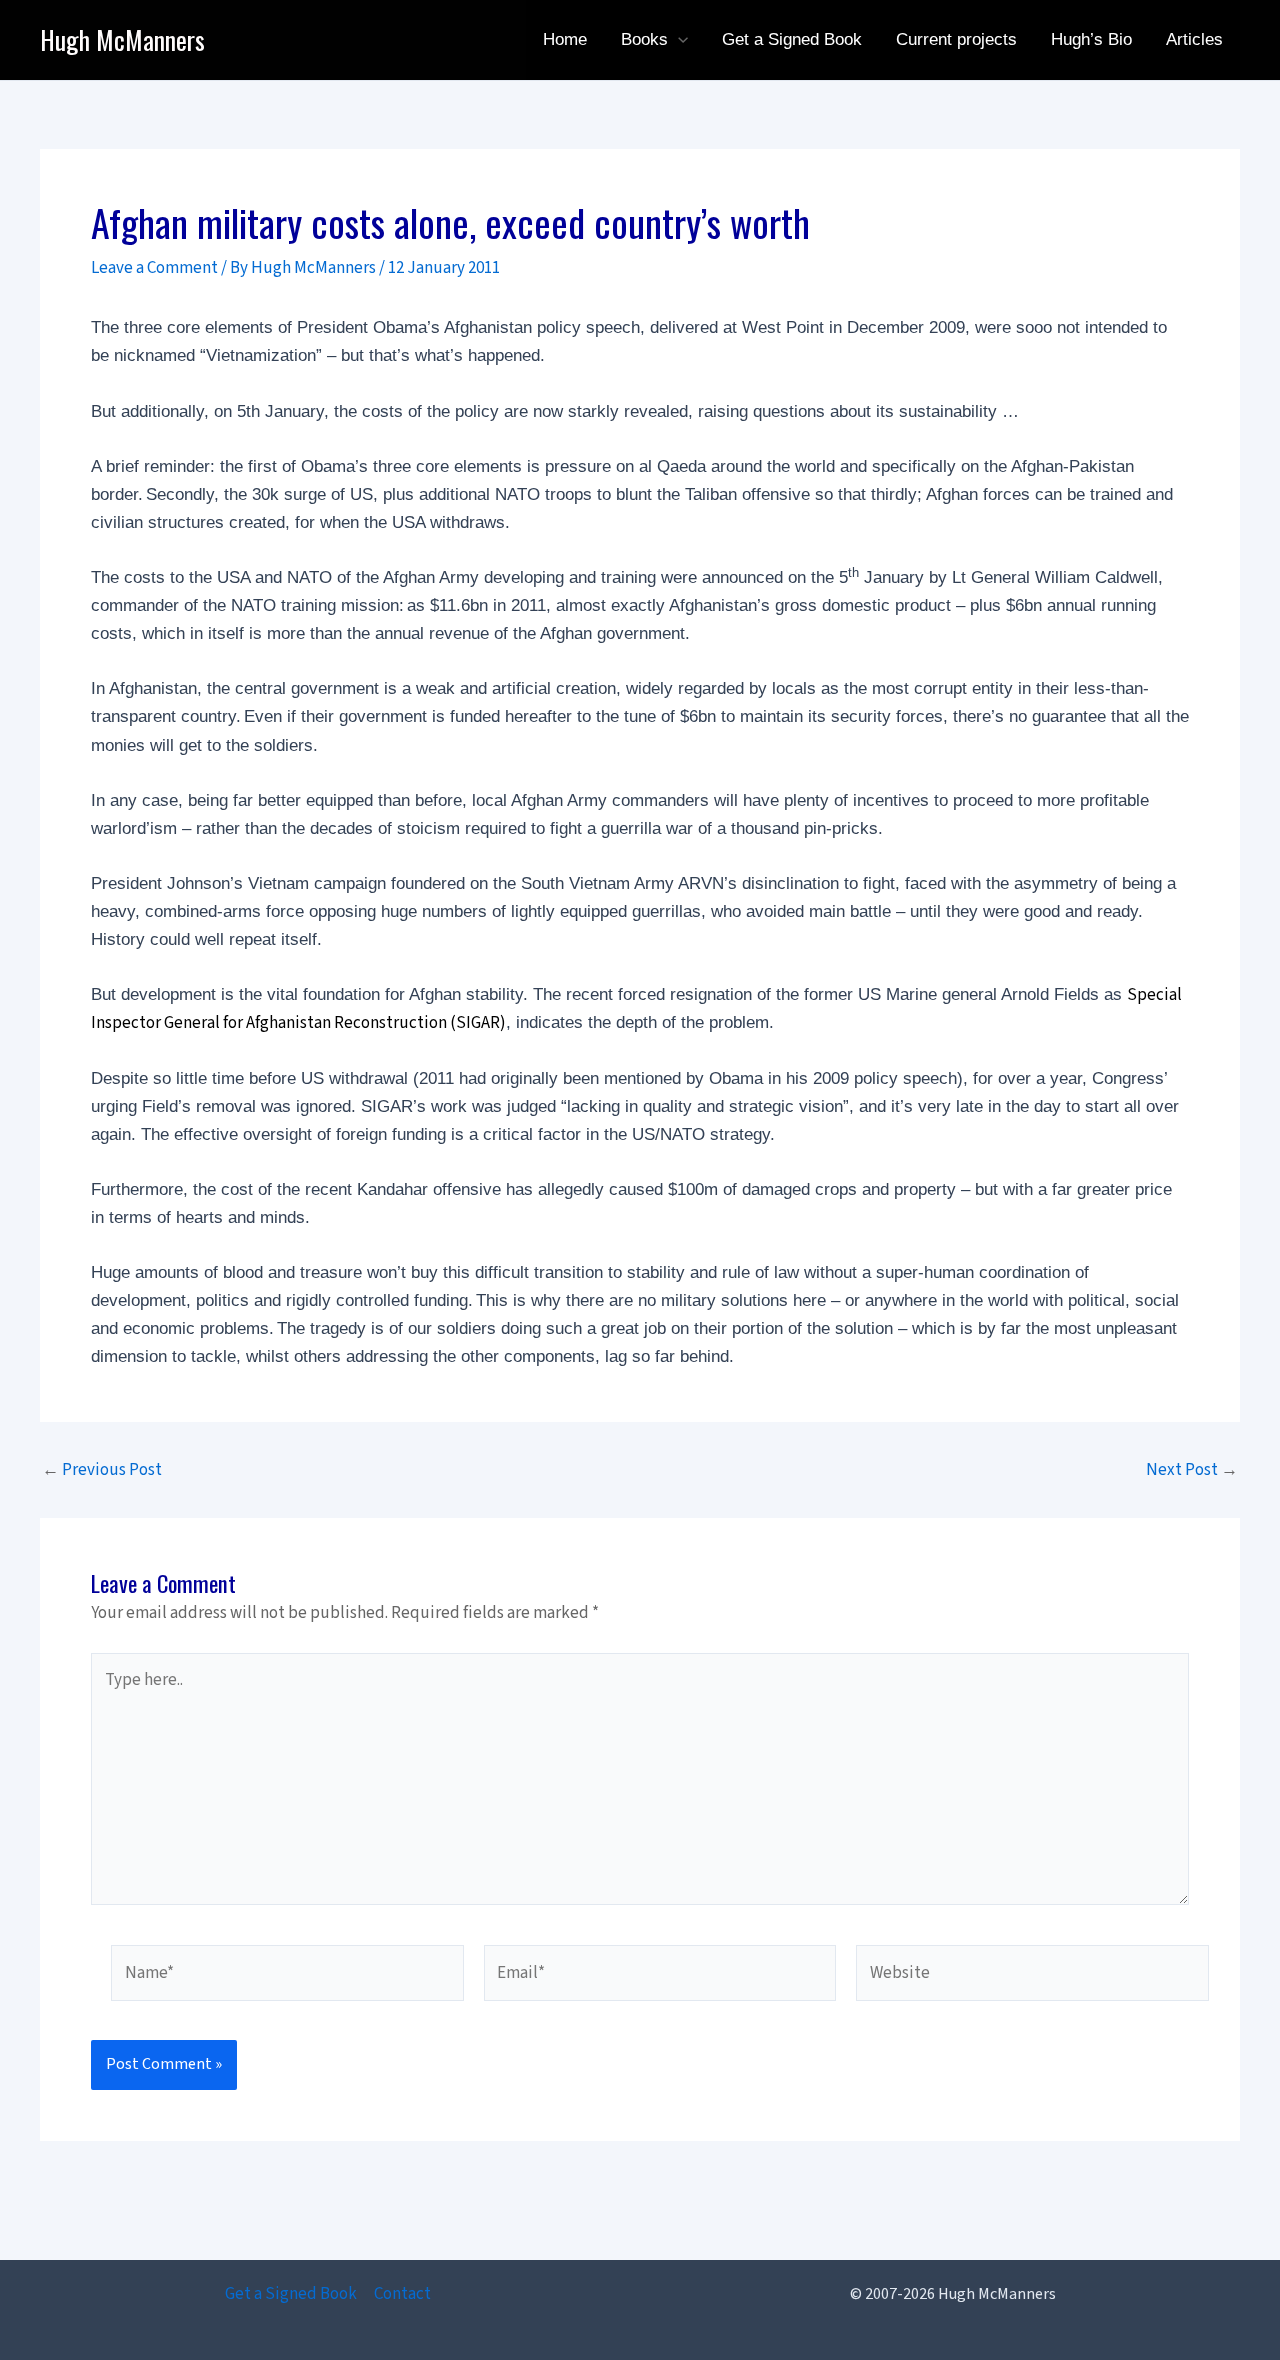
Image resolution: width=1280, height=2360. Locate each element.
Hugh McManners (122, 39)
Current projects (956, 39)
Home (565, 39)
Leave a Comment (154, 268)
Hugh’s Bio (1091, 39)
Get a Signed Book (792, 39)
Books (644, 39)
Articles (1194, 39)
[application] (678, 40)
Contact (402, 2294)
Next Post (1192, 1470)
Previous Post (102, 1470)
